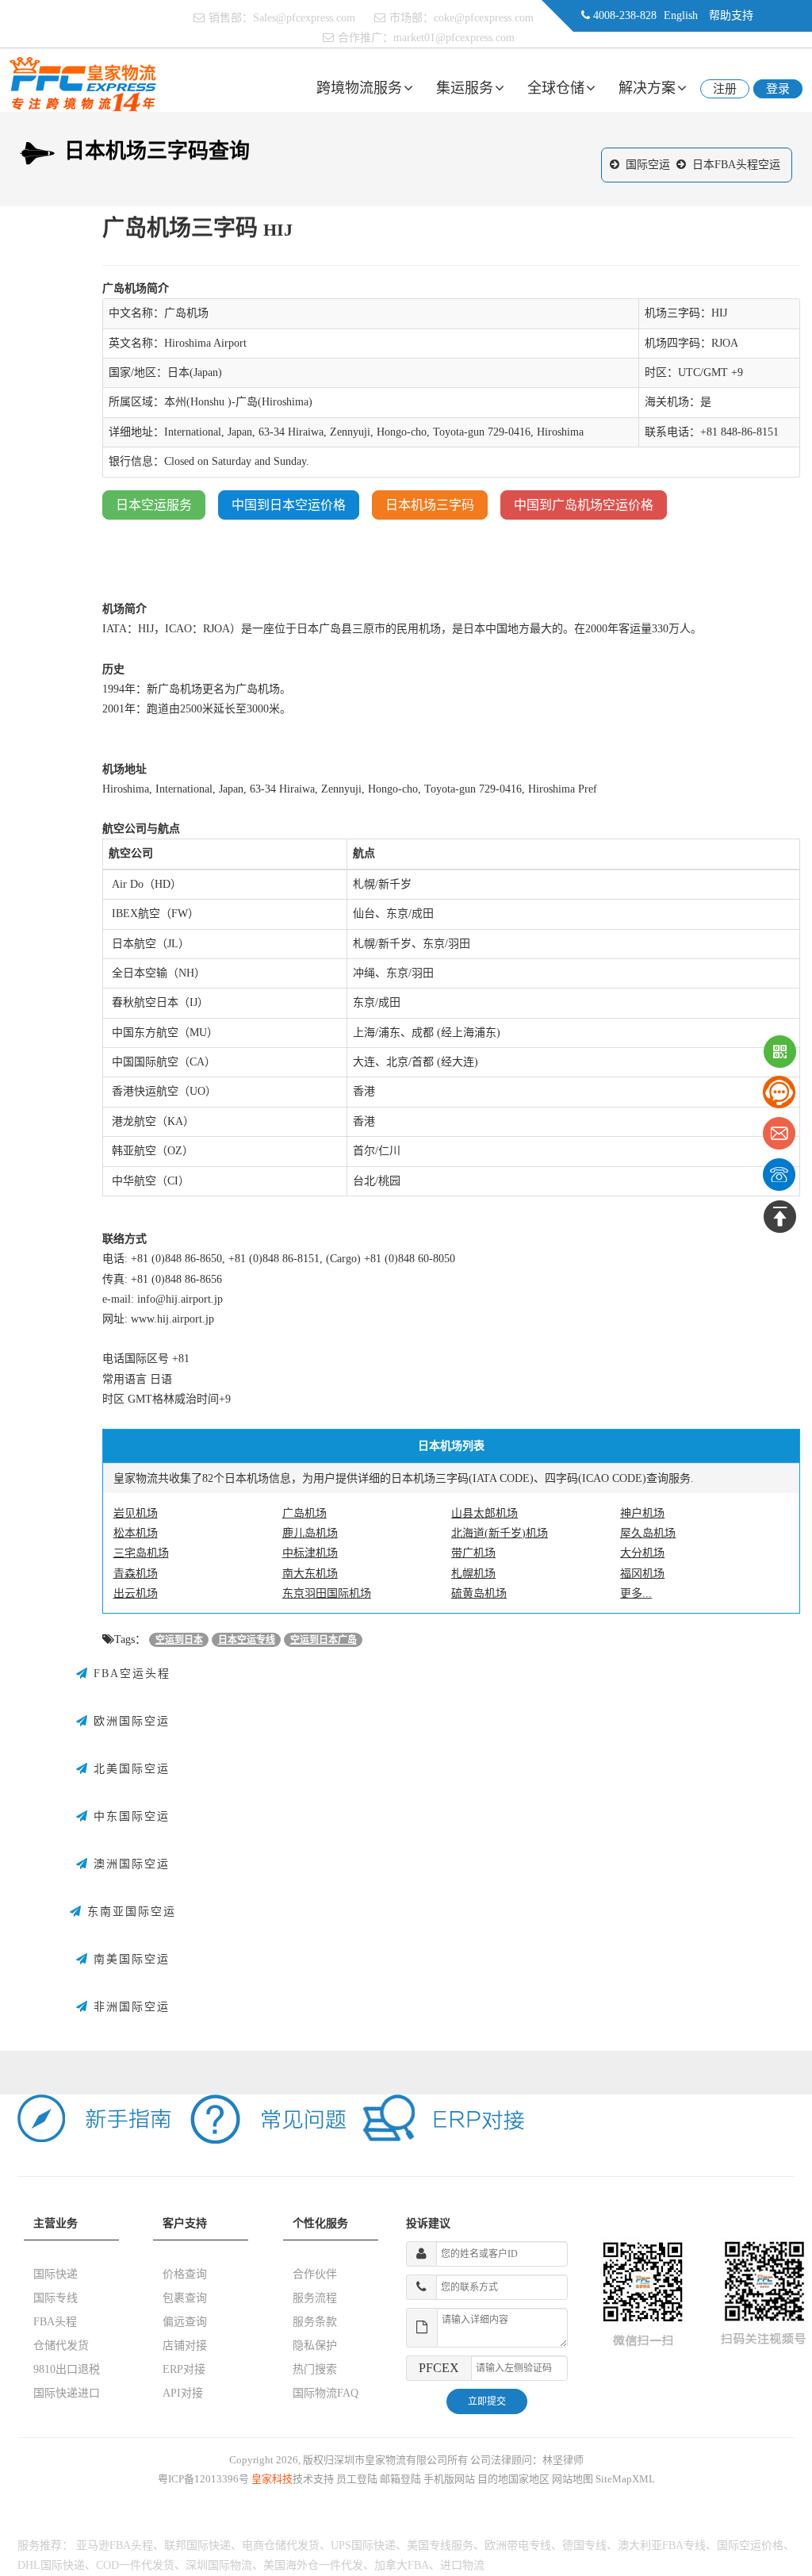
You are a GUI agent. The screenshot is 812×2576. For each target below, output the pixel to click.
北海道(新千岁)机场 (500, 1533)
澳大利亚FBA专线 (662, 2545)
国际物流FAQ (326, 2393)
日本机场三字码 (430, 505)
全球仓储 (556, 88)
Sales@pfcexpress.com (304, 18)
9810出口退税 (67, 2369)
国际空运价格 (750, 2545)
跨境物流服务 (359, 88)
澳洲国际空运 (129, 1864)
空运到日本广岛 (324, 1640)
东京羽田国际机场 (327, 1593)
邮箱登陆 (400, 2479)
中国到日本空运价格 (289, 505)
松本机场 (136, 1533)
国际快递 (56, 2274)
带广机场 (473, 1553)
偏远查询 (185, 2322)
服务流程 (315, 2298)
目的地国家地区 (513, 2479)
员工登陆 (357, 2479)
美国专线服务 (440, 2545)
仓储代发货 (61, 2346)
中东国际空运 (129, 1816)
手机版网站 (449, 2479)
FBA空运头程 (130, 1674)
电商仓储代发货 (281, 2545)
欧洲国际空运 (129, 1721)
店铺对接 (185, 2346)
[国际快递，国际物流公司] (83, 84)
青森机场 (136, 1574)
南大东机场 (310, 1574)
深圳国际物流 (219, 2565)
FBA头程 (55, 2322)
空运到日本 (179, 1640)
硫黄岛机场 (479, 1593)
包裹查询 (185, 2298)
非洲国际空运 (129, 2007)
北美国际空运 (129, 1769)
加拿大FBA (402, 2565)
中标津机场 (310, 1553)
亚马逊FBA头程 (115, 2545)
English (681, 15)
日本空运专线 (247, 1640)
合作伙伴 (315, 2274)
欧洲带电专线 (518, 2545)
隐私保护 (315, 2346)
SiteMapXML (625, 2479)
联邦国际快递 (197, 2545)
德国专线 (584, 2545)
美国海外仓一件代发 (313, 2565)
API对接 (183, 2393)
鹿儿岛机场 (310, 1533)
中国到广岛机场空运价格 (584, 505)
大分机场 (642, 1553)
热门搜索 (315, 2369)
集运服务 (465, 88)
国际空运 (648, 165)
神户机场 (642, 1513)
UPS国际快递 (363, 2545)
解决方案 (647, 88)
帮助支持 (731, 15)
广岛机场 (304, 1513)
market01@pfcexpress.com (454, 38)
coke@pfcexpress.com (484, 18)
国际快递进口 (67, 2393)
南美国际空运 (129, 1959)
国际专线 (56, 2298)
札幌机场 (473, 1574)
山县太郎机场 (485, 1513)
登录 (778, 89)
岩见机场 (136, 1513)
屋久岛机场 (648, 1533)
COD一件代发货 (135, 2565)
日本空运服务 (154, 505)
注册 (725, 89)
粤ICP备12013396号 (203, 2479)
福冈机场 (642, 1574)
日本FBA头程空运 (736, 165)
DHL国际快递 (51, 2565)
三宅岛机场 (141, 1553)
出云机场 (136, 1593)
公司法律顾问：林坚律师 (527, 2460)
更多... (636, 1593)
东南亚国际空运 (129, 1912)
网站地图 (573, 2479)
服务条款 (315, 2322)
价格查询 (185, 2274)
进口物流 (462, 2565)
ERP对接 (184, 2369)
